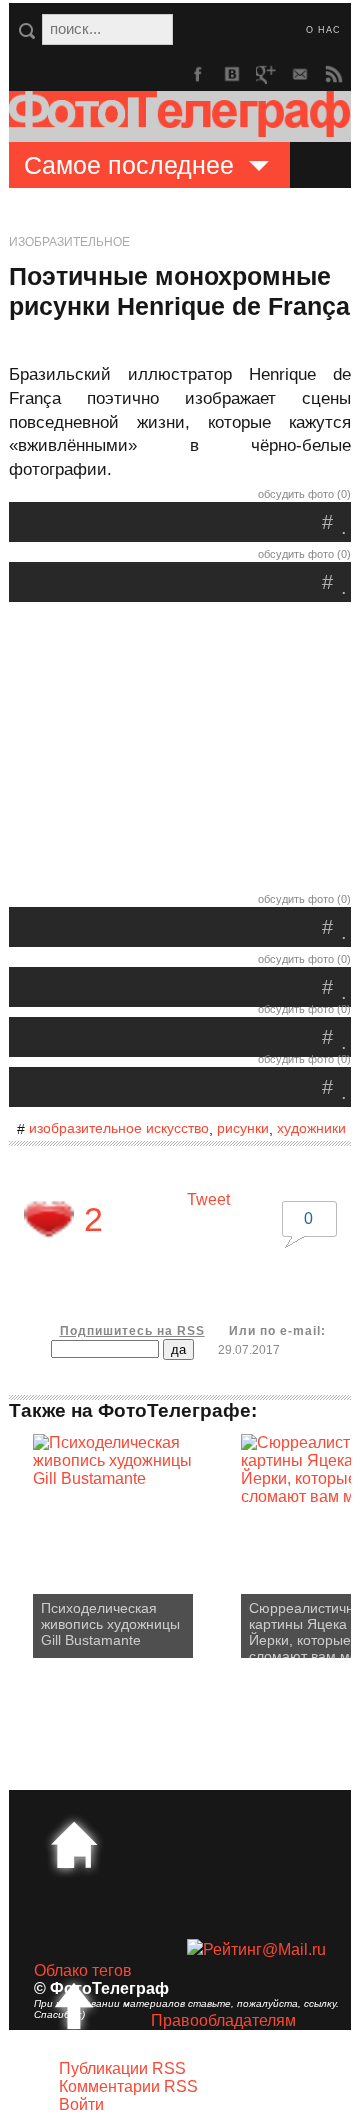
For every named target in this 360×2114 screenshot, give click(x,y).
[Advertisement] (180, 752)
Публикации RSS (122, 2068)
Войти (81, 2104)
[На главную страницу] (74, 1845)
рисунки (243, 1128)
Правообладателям (223, 2020)
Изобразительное (69, 242)
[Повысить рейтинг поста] (49, 1219)
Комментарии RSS (128, 2086)
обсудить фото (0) (304, 494)
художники (311, 1128)
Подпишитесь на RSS (132, 1331)
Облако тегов (83, 1970)
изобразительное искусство (119, 1128)
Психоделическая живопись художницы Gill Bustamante (110, 1624)
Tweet (208, 1199)
